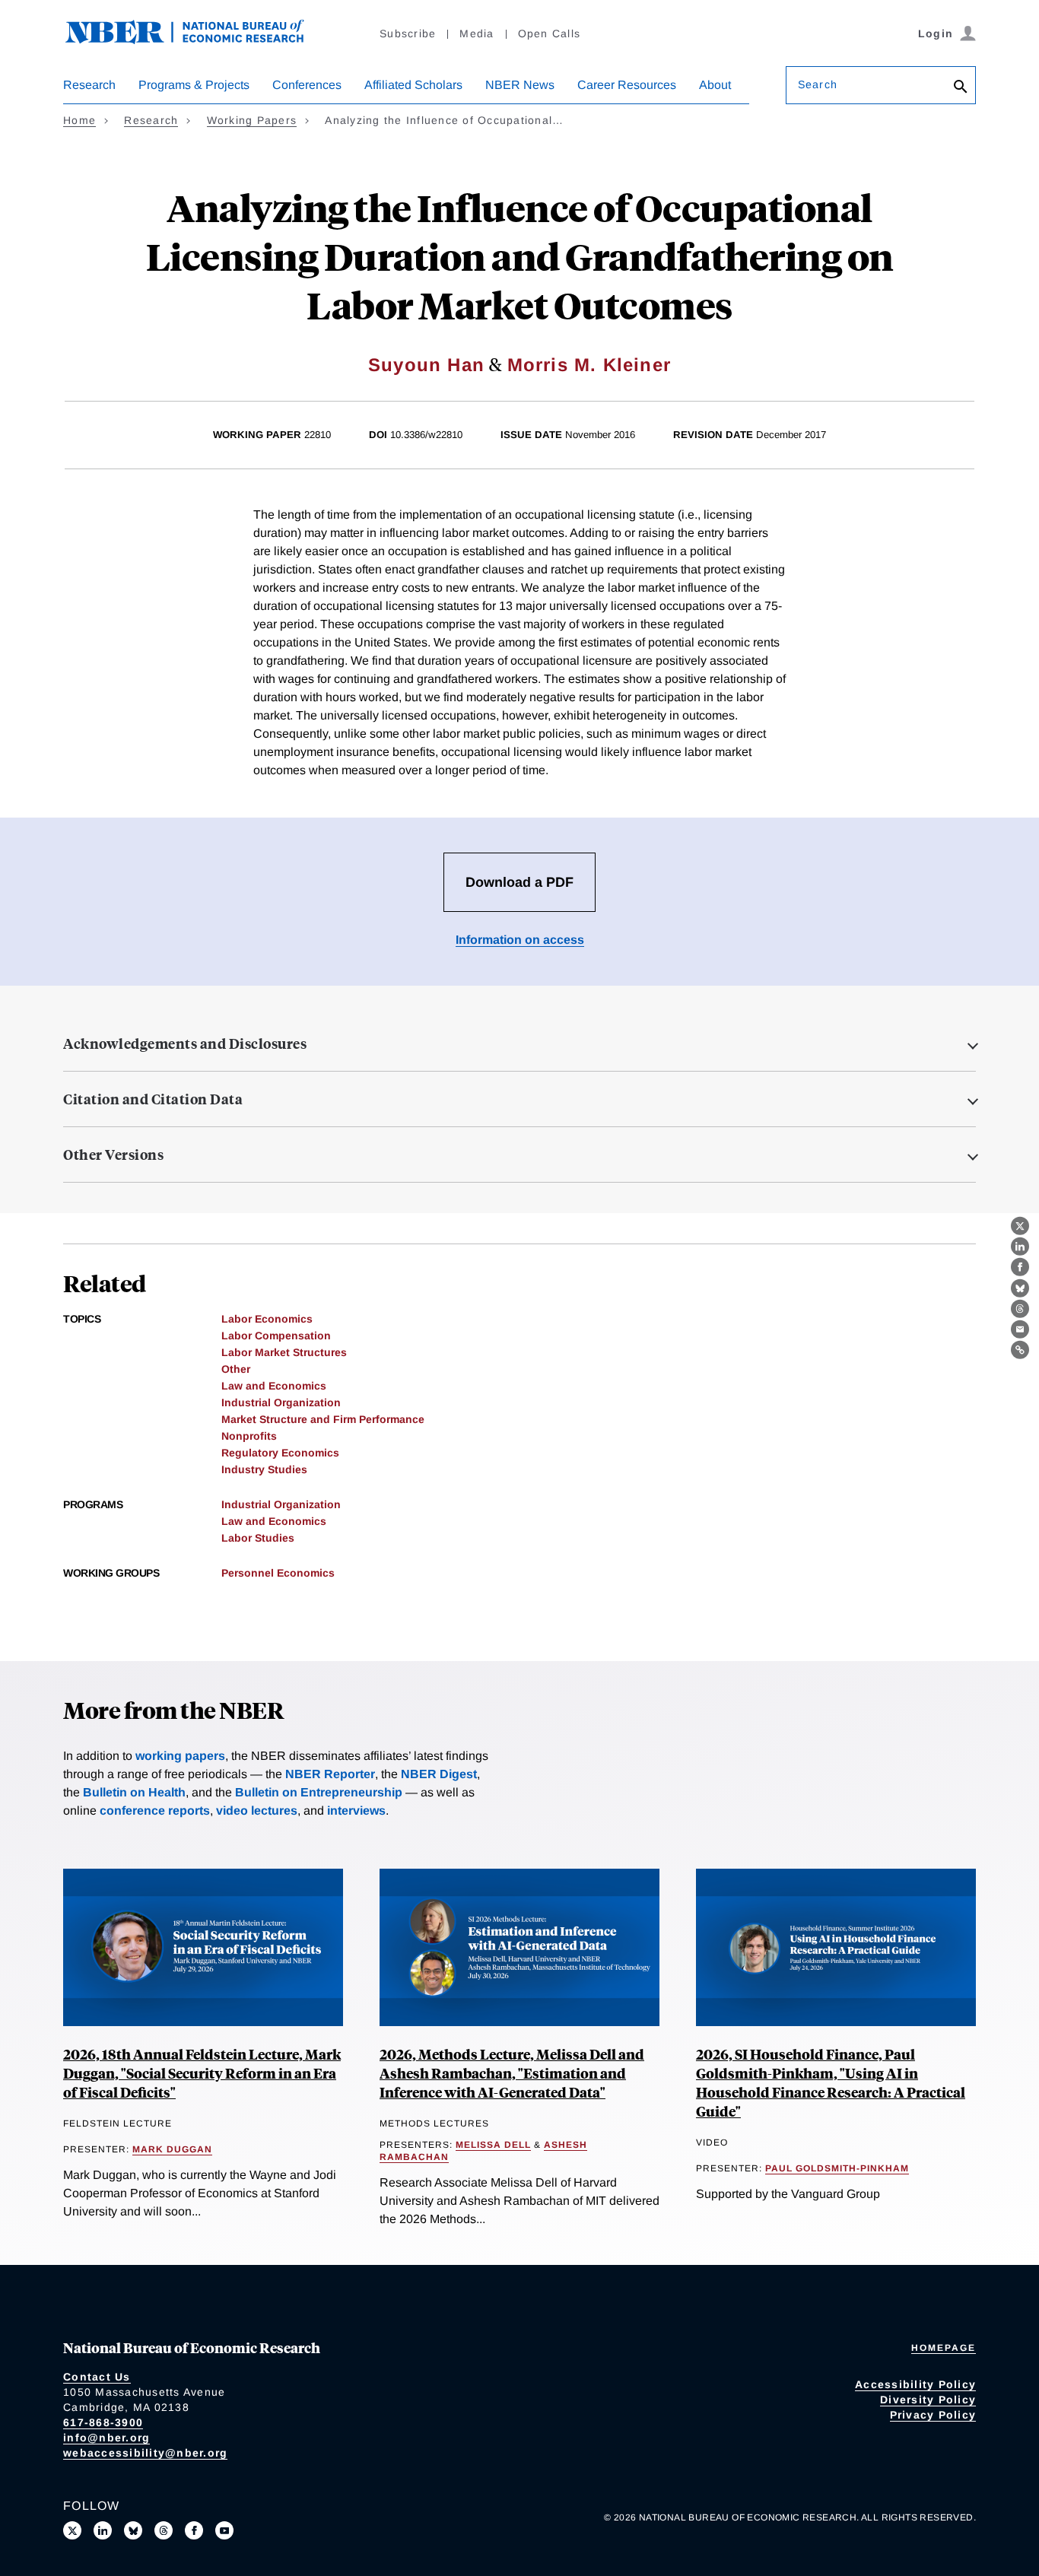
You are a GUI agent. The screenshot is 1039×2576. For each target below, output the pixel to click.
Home (79, 120)
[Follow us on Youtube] (224, 2530)
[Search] (961, 88)
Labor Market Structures (284, 1352)
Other (236, 1369)
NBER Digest (439, 1774)
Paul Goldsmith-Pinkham (837, 2168)
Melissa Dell (493, 2145)
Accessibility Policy (915, 2384)
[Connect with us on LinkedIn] (103, 2530)
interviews (356, 1811)
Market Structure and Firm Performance (323, 1419)
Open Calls (550, 33)
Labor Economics (267, 1319)
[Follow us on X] (72, 2530)
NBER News (520, 85)
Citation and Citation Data (153, 1099)
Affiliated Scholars (413, 85)
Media (477, 33)
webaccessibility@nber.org (145, 2453)
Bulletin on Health (134, 1792)
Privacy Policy (933, 2415)
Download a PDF (519, 882)
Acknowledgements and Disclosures (185, 1043)
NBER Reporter (330, 1774)
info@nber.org (106, 2438)
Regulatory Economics (280, 1453)
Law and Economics (274, 1386)
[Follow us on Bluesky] (133, 2530)
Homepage (944, 2348)
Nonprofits (249, 1436)
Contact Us (97, 2377)
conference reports (155, 1811)
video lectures (257, 1811)
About (715, 85)
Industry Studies (264, 1469)
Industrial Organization (281, 1402)
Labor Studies (258, 1538)
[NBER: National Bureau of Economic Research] (197, 40)
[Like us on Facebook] (194, 2530)
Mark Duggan (172, 2149)
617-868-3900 (103, 2422)
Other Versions (113, 1155)
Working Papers (252, 120)
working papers (180, 1756)
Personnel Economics (278, 1573)
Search (818, 84)
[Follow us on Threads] (164, 2530)
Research (89, 85)
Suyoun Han (426, 365)
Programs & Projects (194, 85)
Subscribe (408, 33)
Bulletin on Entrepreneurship (319, 1792)
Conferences (307, 85)
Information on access (520, 940)
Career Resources (627, 85)
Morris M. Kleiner (589, 365)
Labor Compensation (276, 1336)
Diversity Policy (928, 2400)
